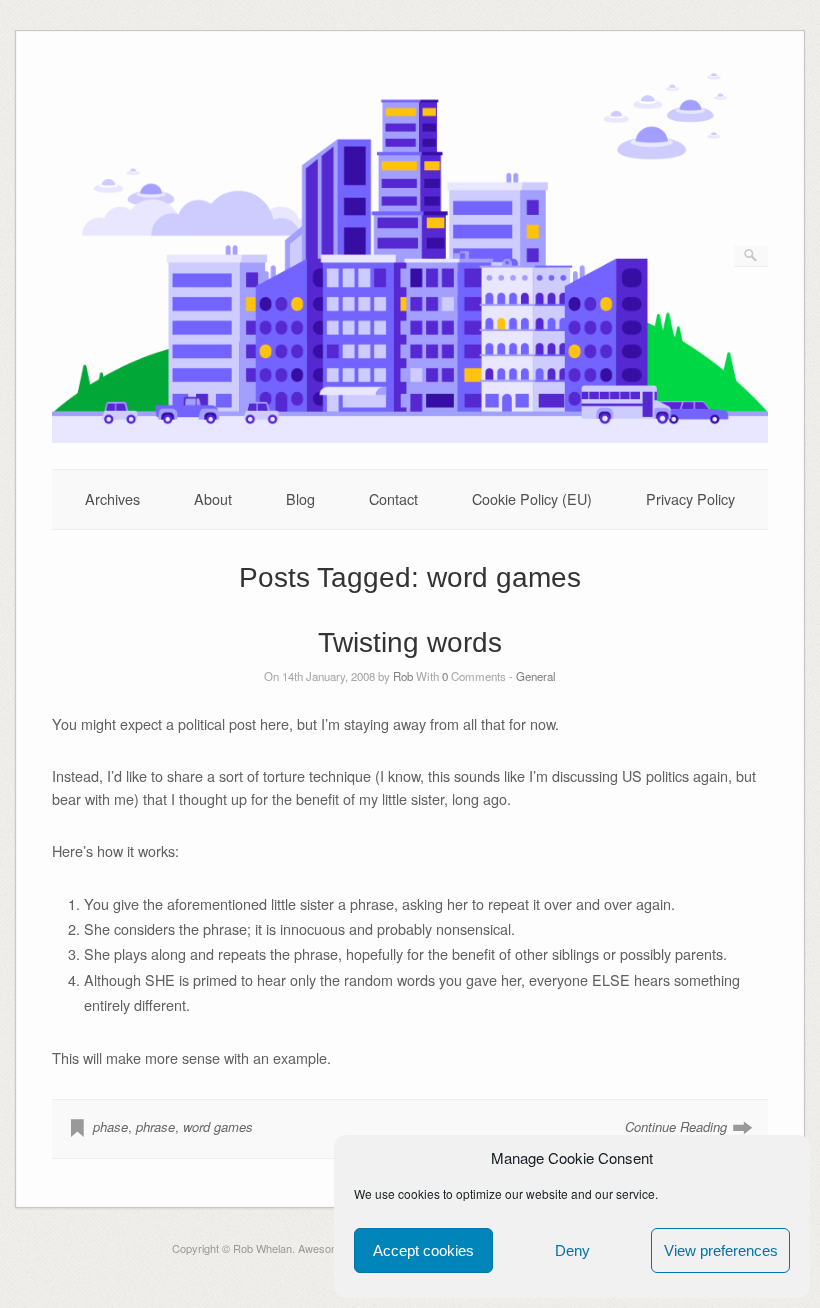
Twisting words (410, 642)
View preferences (721, 1250)
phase (110, 1126)
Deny (572, 1250)
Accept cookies (423, 1250)
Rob (403, 676)
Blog (300, 498)
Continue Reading (676, 1126)
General (536, 676)
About (213, 498)
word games (218, 1126)
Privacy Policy (690, 498)
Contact (393, 498)
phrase (155, 1126)
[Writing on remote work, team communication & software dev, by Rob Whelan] (410, 437)
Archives (112, 498)
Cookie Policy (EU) (532, 498)
